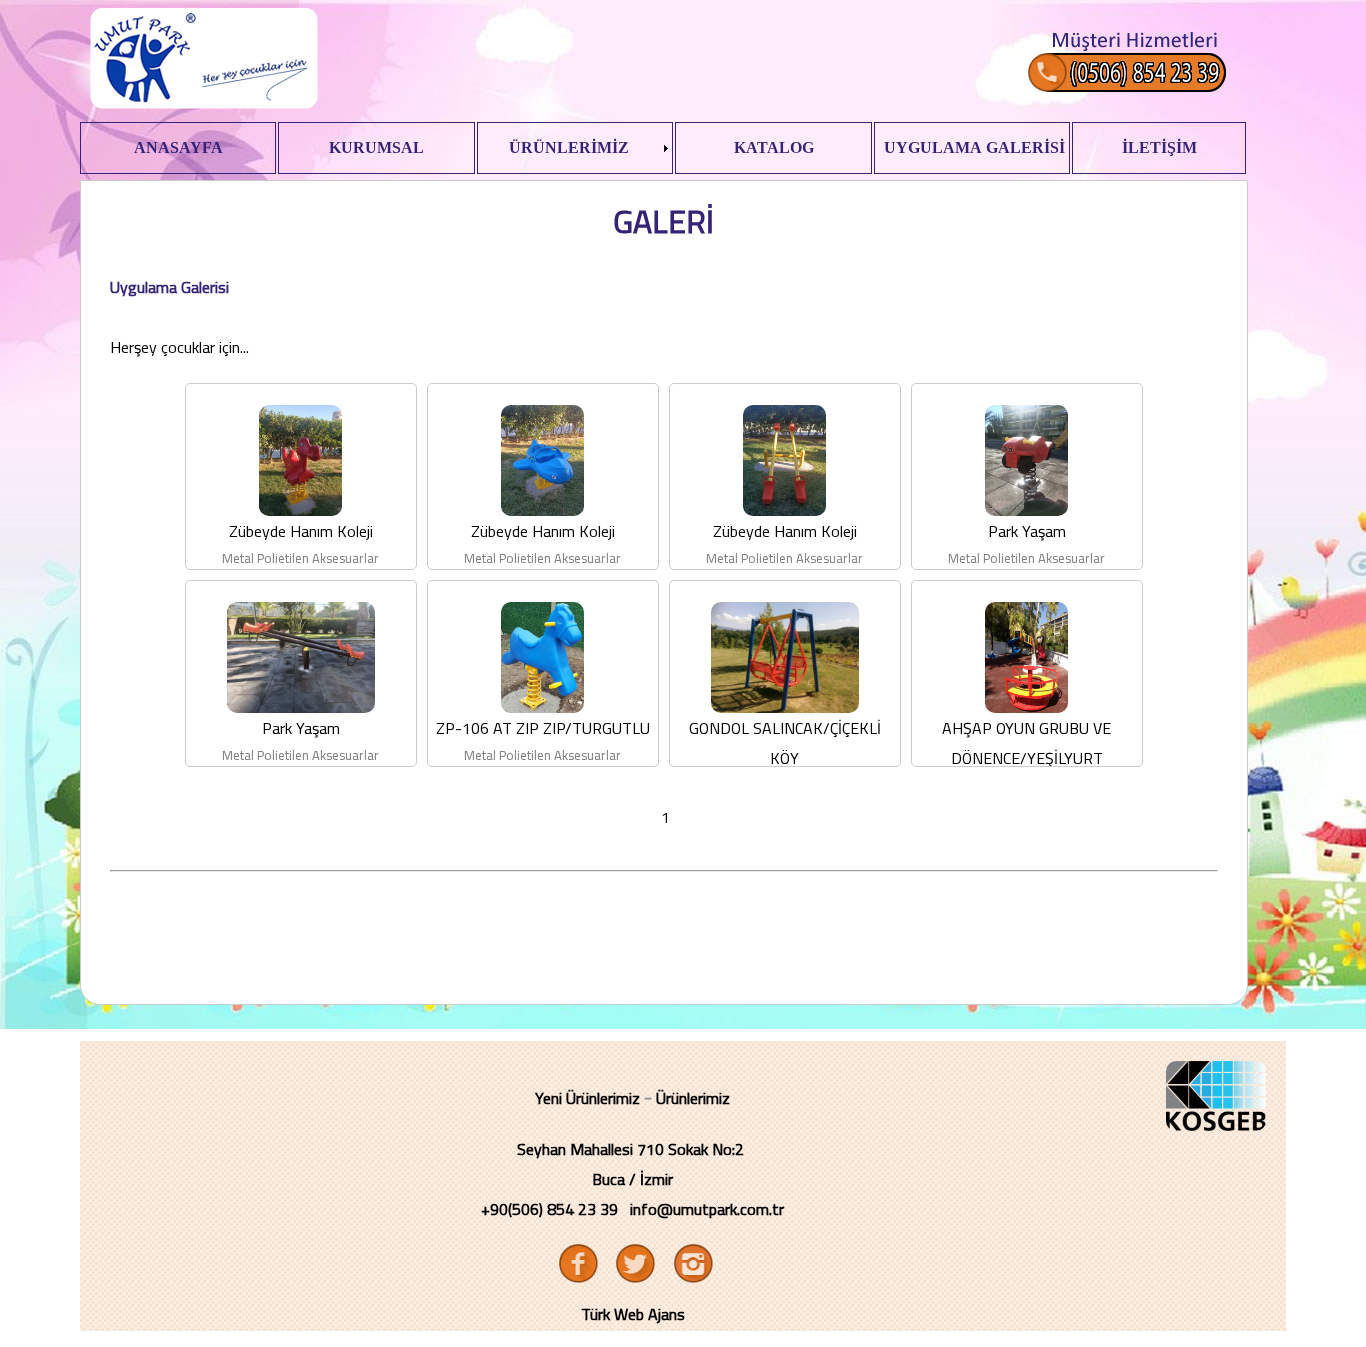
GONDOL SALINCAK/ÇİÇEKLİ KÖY (785, 743)
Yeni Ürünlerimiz (587, 1098)
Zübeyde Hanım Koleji (301, 531)
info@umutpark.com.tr (707, 1209)
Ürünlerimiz (693, 1098)
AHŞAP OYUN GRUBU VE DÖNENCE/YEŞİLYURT (1026, 743)
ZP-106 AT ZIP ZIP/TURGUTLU (543, 728)
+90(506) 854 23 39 (549, 1209)
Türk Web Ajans (633, 1314)
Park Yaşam (1027, 531)
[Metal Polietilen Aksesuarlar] (300, 510)
